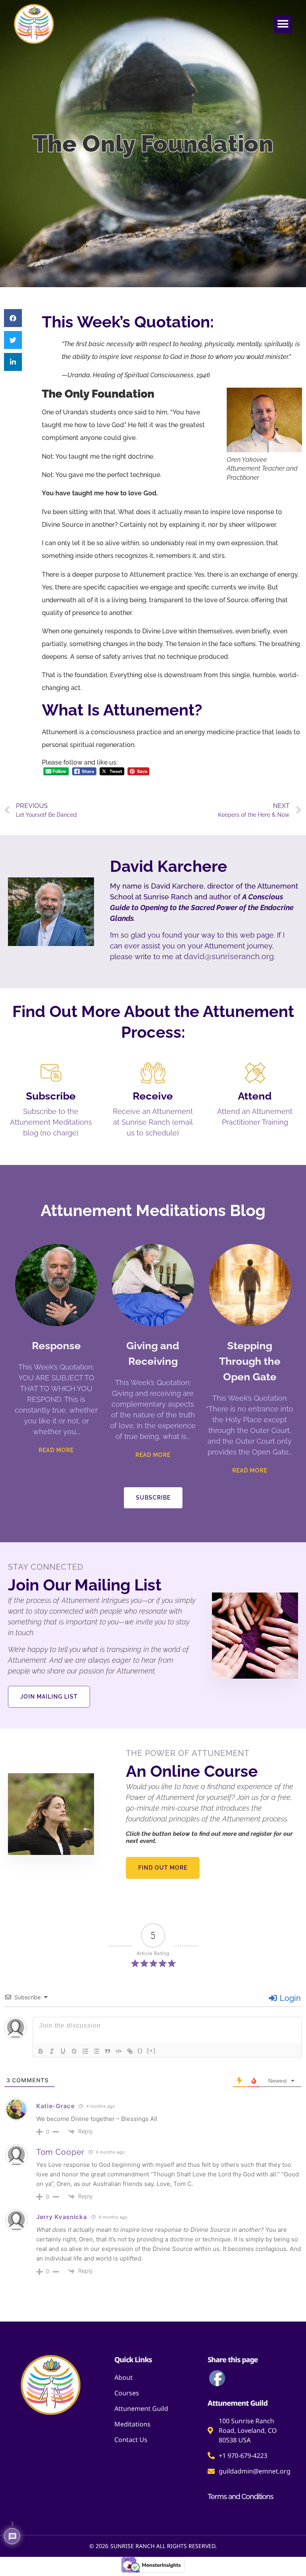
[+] (151, 2051)
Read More (56, 1450)
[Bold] (41, 2051)
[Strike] (74, 2051)
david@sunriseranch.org (229, 956)
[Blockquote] (108, 2051)
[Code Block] (119, 2051)
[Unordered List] (96, 2051)
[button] (283, 24)
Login (289, 1998)
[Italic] (52, 2051)
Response (56, 1346)
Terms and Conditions (240, 2496)
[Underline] (63, 2051)
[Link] (130, 2051)
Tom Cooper (60, 2152)
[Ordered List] (85, 2051)
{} (140, 2051)
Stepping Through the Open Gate (250, 1361)
